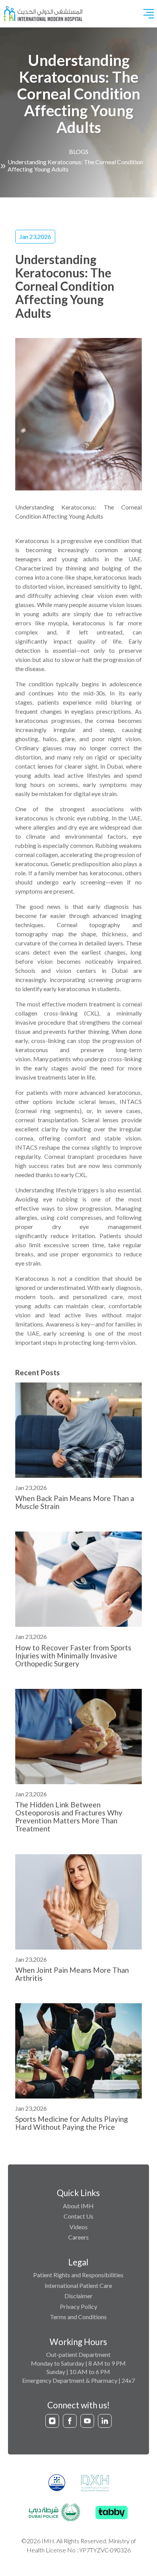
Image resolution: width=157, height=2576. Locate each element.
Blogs (79, 151)
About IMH (78, 2206)
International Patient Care (78, 2285)
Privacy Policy (78, 2306)
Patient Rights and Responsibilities (78, 2275)
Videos (78, 2227)
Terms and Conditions (78, 2317)
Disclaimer (78, 2296)
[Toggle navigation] (149, 14)
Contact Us (78, 2216)
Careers (78, 2237)
